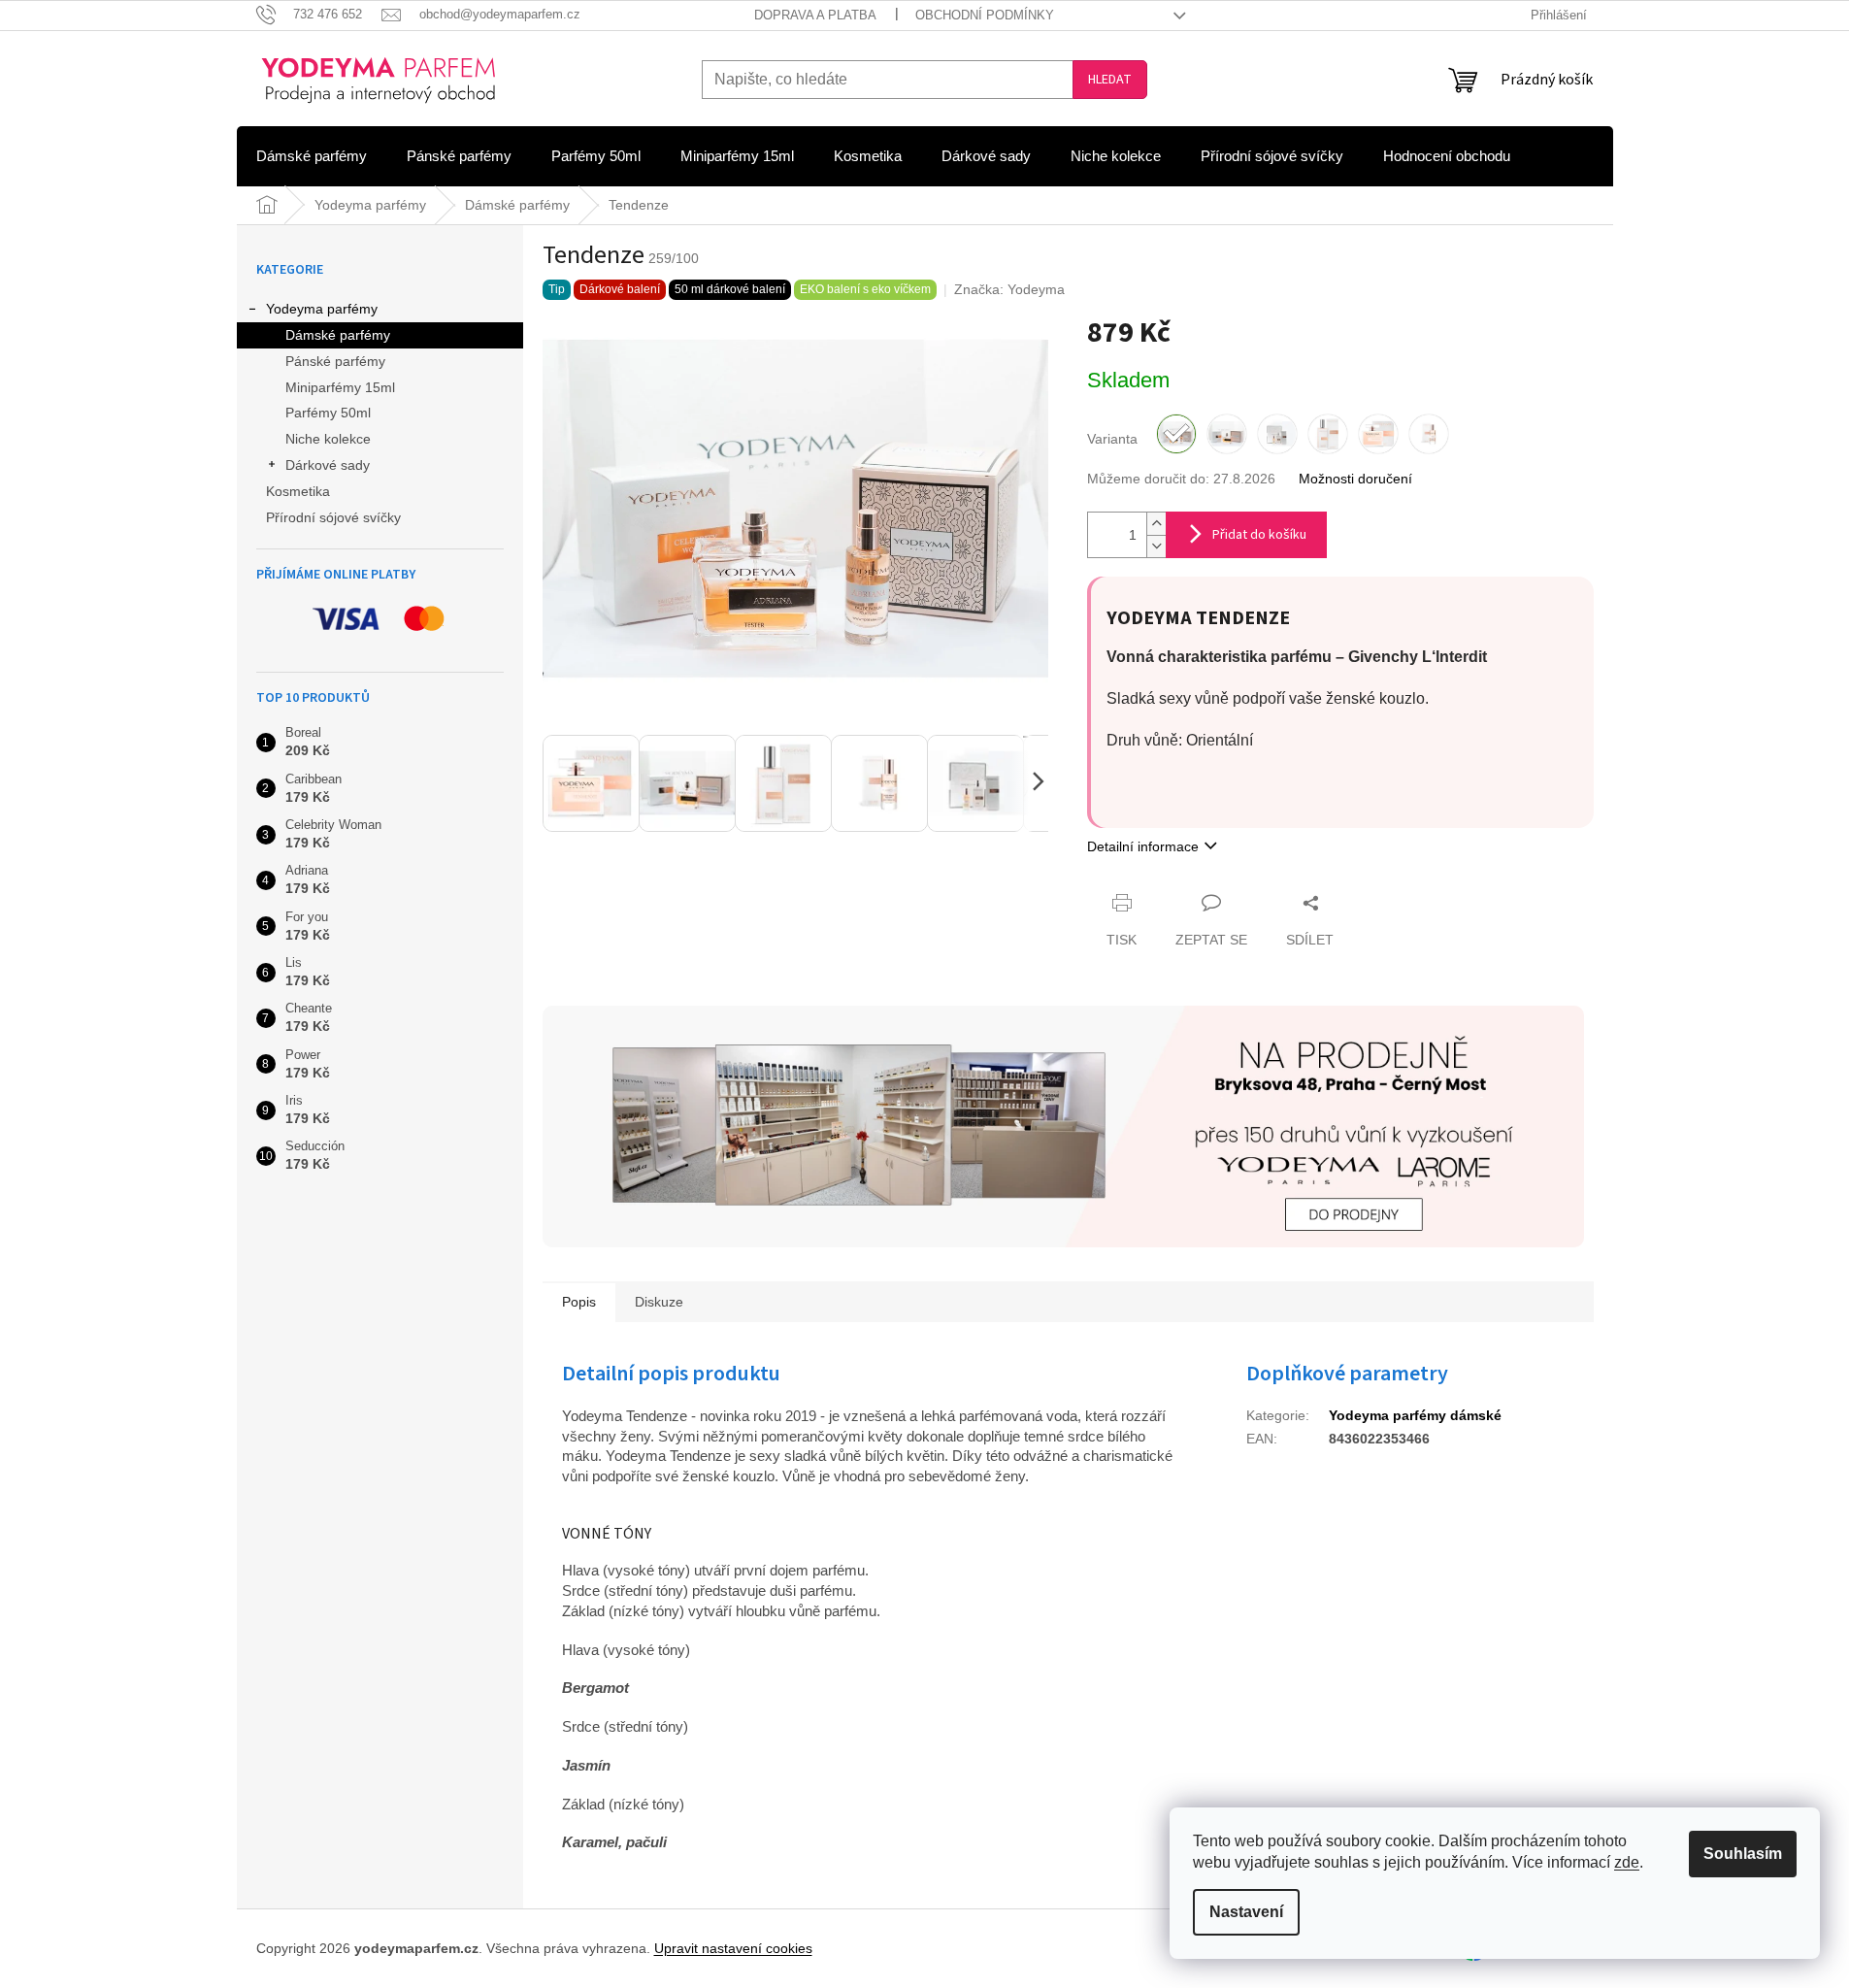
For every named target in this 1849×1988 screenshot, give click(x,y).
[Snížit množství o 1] (1156, 546)
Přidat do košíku (1259, 535)
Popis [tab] (579, 1302)
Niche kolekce (328, 439)
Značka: (1009, 289)
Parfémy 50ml (328, 413)
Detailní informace (1143, 846)
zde (1627, 1862)
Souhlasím (1743, 1854)
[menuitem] (312, 156)
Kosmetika (298, 491)
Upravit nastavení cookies (733, 1948)
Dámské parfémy (338, 335)
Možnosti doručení (1355, 479)
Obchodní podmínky (985, 15)
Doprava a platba (815, 15)
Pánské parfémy (335, 361)
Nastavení (1246, 1912)
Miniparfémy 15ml (340, 387)
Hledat (1110, 80)
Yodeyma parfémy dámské (1415, 1415)
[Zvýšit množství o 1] (1156, 524)
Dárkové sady (328, 465)
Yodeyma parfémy (322, 309)
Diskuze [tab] (659, 1302)
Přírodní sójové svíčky (333, 517)
